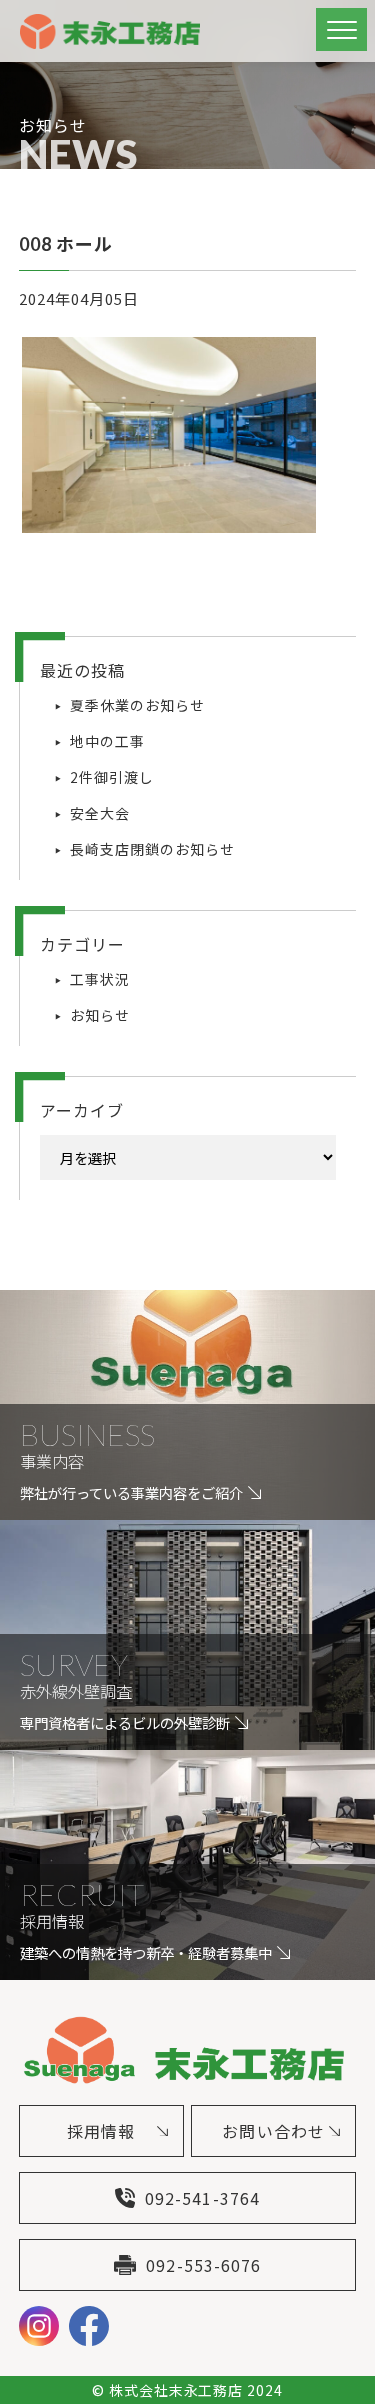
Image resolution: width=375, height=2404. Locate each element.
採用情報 (101, 2131)
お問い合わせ (273, 2131)
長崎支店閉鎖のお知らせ (152, 849)
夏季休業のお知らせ (137, 705)
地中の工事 (107, 741)
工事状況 (100, 979)
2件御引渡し (112, 777)
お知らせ (100, 1015)
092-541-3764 (202, 2198)
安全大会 (100, 813)
